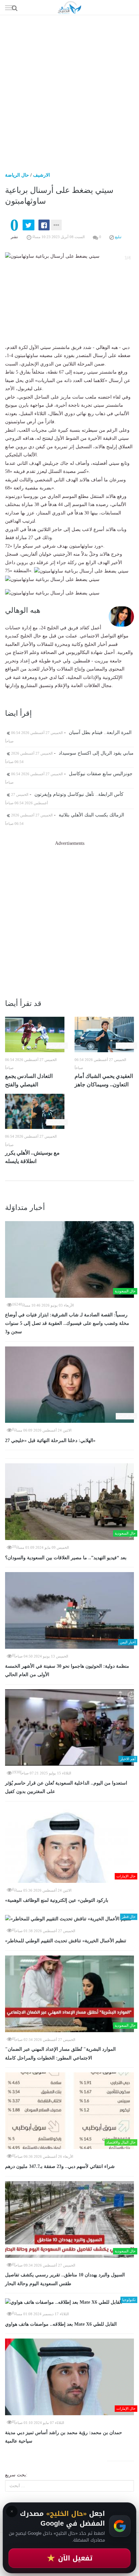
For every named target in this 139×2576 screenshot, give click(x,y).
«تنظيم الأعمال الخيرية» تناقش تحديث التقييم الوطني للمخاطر (66, 1941)
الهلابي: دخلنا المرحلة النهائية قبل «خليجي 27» (50, 1441)
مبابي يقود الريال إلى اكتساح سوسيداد (72, 753)
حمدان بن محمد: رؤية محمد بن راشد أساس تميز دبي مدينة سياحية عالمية (64, 2437)
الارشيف (41, 175)
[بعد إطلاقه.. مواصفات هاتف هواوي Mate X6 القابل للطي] (69, 2302)
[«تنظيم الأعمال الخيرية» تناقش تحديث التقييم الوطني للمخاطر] (69, 1919)
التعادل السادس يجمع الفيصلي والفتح (29, 1080)
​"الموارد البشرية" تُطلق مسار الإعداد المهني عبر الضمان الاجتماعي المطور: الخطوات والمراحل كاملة (60, 2054)
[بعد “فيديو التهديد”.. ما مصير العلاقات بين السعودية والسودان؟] (69, 1502)
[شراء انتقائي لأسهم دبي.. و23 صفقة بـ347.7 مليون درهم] (69, 2111)
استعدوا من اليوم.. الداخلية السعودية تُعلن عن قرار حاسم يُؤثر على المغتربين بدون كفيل (66, 1787)
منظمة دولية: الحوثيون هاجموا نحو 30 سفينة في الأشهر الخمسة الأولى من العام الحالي (67, 1671)
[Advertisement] (69, 88)
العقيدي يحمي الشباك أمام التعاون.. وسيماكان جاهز (104, 1080)
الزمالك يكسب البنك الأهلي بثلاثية (67, 815)
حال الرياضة (17, 175)
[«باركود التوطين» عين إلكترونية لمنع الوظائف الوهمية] (69, 1845)
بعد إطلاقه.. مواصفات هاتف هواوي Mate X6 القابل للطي (61, 2324)
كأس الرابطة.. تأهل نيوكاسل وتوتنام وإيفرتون (67, 794)
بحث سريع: (16, 2475)
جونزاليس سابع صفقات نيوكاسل (71, 774)
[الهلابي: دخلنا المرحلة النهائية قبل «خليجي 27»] (69, 1385)
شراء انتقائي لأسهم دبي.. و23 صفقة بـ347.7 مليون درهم (60, 2166)
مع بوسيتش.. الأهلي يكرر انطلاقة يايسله (32, 1157)
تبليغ (118, 237)
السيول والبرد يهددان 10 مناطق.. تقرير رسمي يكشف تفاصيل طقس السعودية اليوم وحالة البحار (65, 2279)
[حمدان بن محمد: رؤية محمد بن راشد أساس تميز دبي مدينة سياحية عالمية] (69, 2377)
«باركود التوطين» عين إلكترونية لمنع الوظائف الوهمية (57, 1900)
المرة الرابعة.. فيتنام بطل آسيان (71, 733)
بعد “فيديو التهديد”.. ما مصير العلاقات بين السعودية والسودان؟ (66, 1558)
